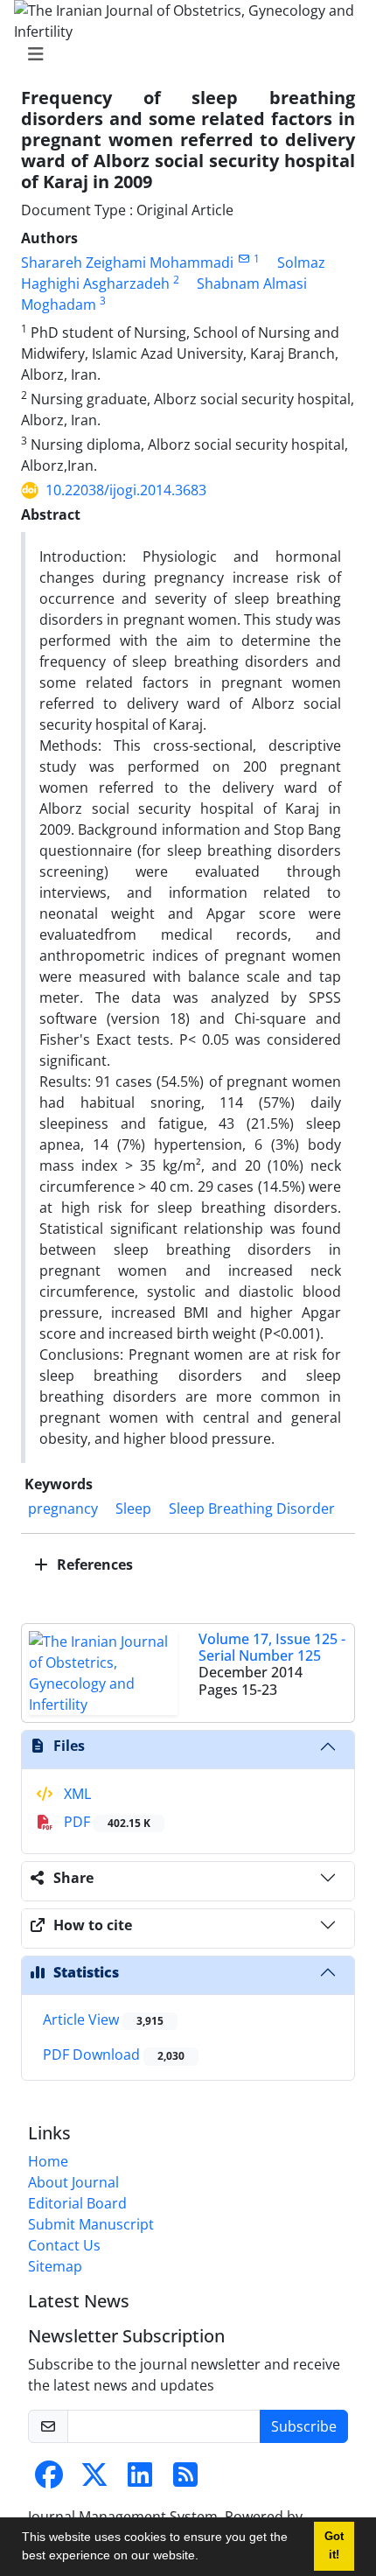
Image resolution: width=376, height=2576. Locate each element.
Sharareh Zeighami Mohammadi (127, 262)
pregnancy (63, 1508)
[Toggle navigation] (183, 54)
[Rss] (185, 2480)
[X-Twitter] (94, 2480)
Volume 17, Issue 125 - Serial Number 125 (272, 1647)
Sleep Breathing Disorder (252, 1508)
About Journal (73, 2182)
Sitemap (55, 2266)
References (93, 1564)
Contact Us (64, 2245)
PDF (105, 1822)
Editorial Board (77, 2203)
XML (76, 1794)
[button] (205, 2558)
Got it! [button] (334, 2546)
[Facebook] (49, 2480)
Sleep (133, 1508)
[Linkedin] (140, 2480)
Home (48, 2161)
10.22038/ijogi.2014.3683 (126, 490)
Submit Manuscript (91, 2224)
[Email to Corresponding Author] (244, 259)
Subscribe (304, 2426)
